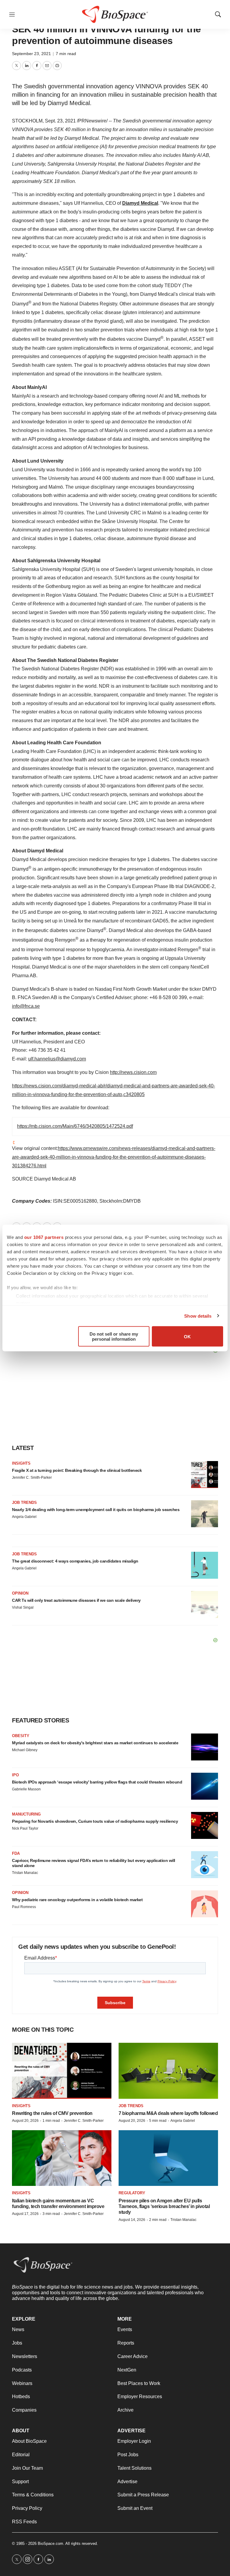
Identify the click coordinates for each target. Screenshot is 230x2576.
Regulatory (132, 2193)
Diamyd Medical (140, 203)
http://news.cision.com (133, 1072)
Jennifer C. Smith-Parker (32, 1478)
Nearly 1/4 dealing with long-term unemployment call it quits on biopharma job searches (96, 1510)
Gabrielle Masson (26, 1789)
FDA (16, 1853)
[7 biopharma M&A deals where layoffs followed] (168, 2071)
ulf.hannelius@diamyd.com (57, 1059)
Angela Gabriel (24, 1517)
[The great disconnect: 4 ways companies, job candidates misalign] (205, 1565)
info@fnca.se (26, 1006)
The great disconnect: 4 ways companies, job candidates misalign (75, 1561)
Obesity (21, 1736)
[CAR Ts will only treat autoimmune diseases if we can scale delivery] (205, 1604)
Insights (21, 1463)
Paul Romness (24, 1907)
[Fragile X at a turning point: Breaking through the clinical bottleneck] (205, 1475)
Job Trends (24, 1503)
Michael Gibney (25, 1750)
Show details (198, 1316)
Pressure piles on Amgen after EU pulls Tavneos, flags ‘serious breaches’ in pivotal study (164, 2206)
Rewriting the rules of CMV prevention (52, 2113)
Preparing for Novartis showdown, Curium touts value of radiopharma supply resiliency (95, 1821)
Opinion (20, 1593)
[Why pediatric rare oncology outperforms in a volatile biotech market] (205, 1904)
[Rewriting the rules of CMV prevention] (62, 2071)
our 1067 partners (44, 1237)
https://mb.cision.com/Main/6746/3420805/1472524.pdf (75, 1126)
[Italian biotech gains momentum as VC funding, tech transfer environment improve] (62, 2158)
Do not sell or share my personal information (114, 1337)
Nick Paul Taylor (25, 1828)
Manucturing (26, 1814)
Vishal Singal (23, 1607)
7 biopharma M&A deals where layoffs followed (168, 2113)
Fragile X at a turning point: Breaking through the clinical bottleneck (77, 1470)
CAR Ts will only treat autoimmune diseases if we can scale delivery (76, 1600)
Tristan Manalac (25, 1873)
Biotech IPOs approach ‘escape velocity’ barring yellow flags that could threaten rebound (97, 1782)
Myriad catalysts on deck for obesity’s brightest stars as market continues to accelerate (95, 1743)
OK (187, 1336)
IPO (15, 1775)
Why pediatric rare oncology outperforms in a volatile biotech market (77, 1900)
